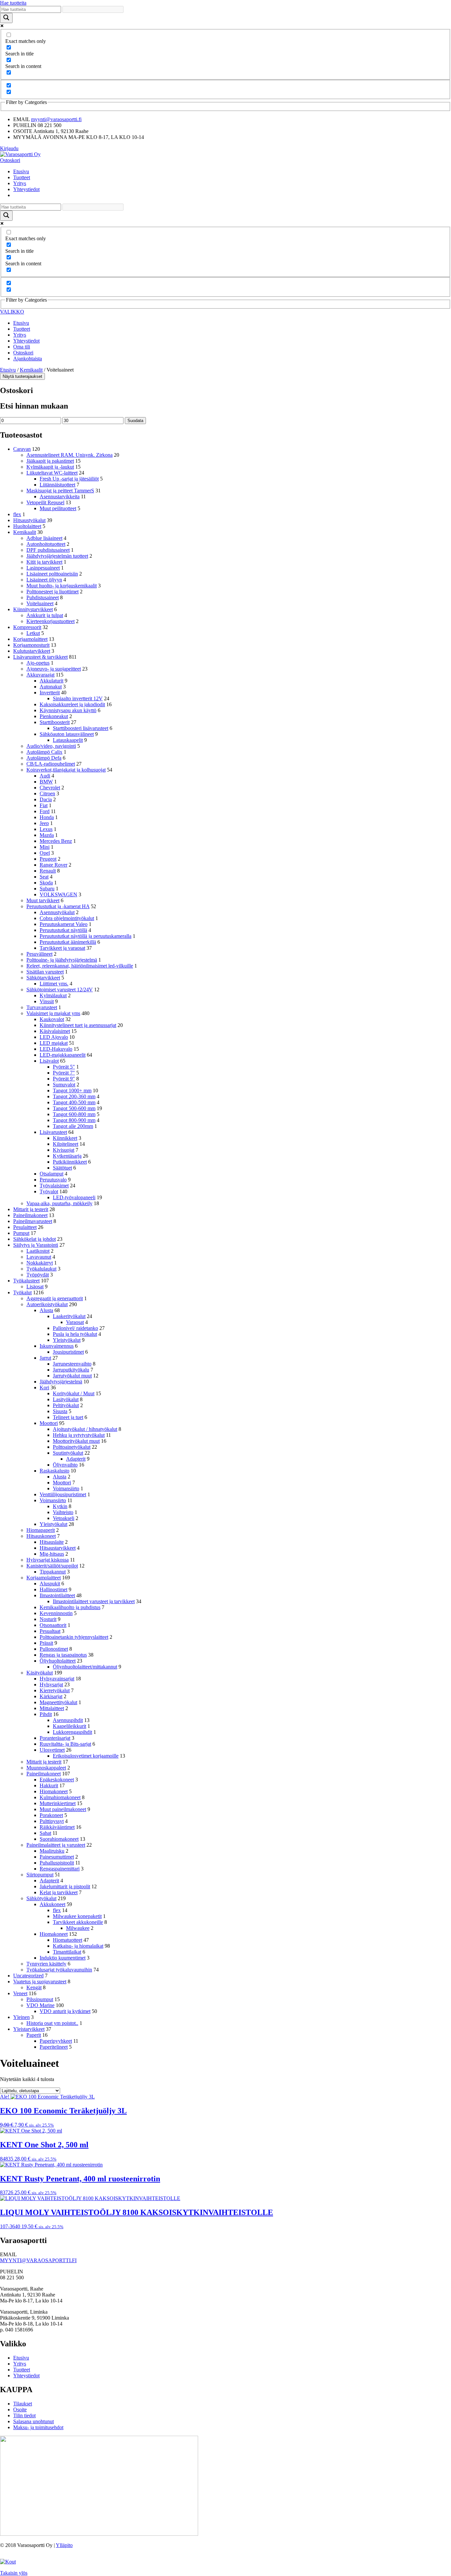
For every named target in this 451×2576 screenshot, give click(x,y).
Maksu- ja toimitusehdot (38, 2427)
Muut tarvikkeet (43, 900)
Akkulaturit (52, 681)
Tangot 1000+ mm (72, 1090)
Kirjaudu (9, 148)
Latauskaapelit (68, 740)
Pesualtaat (50, 1631)
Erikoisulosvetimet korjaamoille (86, 1756)
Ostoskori (10, 160)
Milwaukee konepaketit (77, 1916)
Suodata (135, 421)
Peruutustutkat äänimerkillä (68, 942)
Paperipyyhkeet (56, 2041)
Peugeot (48, 859)
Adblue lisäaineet (44, 538)
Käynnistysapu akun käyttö (68, 710)
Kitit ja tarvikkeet (44, 562)
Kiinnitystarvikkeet (33, 609)
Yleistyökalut (67, 1340)
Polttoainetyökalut (72, 1447)
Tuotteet (22, 177)
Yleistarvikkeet (29, 2029)
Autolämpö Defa (44, 758)
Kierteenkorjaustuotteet (51, 621)
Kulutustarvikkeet (32, 651)
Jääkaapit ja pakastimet (50, 461)
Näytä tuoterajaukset (22, 376)
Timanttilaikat (67, 1952)
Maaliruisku (52, 1851)
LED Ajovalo (54, 1037)
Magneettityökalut (58, 1702)
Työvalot (49, 1191)
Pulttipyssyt (52, 1821)
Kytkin (60, 1506)
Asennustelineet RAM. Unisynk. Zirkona (69, 455)
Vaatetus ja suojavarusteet (40, 1982)
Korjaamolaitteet (30, 639)
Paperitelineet (54, 2047)
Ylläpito (64, 2545)
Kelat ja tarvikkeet (59, 1892)
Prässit (46, 1643)
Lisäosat (35, 1287)
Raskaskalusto (54, 1471)
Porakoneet (51, 1815)
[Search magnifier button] (6, 18)
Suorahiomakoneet (59, 1839)
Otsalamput (52, 1174)
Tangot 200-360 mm (74, 1096)
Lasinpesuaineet (43, 568)
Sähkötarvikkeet (43, 978)
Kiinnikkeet (65, 1138)
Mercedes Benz (56, 841)
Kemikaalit (31, 370)
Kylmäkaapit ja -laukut (50, 467)
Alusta (46, 1310)
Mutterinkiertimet (58, 1803)
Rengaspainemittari (60, 1869)
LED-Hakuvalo (56, 1049)
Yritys (20, 183)
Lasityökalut (66, 1399)
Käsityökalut (40, 1673)
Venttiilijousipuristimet (63, 1494)
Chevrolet (50, 788)
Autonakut (51, 687)
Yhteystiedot (26, 189)
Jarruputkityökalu (71, 1370)
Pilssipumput (40, 1999)
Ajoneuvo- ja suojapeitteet (54, 669)
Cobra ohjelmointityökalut (67, 918)
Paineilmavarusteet (33, 1221)
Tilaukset (23, 2404)
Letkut (33, 633)
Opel (45, 853)
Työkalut (22, 1292)
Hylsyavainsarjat (57, 1679)
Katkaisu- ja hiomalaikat (78, 1946)
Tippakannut (53, 1572)
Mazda (47, 835)
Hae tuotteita (13, 3)
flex (17, 514)
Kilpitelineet (66, 1144)
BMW (46, 782)
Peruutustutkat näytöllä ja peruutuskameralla (86, 936)
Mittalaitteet (52, 1708)
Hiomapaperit (41, 1530)
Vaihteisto (63, 1512)
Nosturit (48, 1619)
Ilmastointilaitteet (57, 1595)
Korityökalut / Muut (74, 1393)
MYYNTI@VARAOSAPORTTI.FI (38, 2260)
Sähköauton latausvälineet (67, 734)
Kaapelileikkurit (69, 1726)
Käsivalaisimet (55, 1031)
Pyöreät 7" (64, 1073)
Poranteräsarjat (55, 1738)
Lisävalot (49, 1061)
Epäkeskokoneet (57, 1780)
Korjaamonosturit (31, 645)
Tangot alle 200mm (73, 1126)
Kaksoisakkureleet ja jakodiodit (72, 704)
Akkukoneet (52, 1904)
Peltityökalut (66, 1405)
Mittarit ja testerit (31, 1209)
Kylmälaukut (53, 995)
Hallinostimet (53, 1589)
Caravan (22, 449)
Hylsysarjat (51, 1684)
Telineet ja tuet (68, 1417)
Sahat (45, 1833)
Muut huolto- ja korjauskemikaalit (62, 586)
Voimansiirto (66, 1488)
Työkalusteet (26, 1281)
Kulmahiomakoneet (60, 1797)
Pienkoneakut (54, 716)
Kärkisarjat (51, 1696)
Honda (47, 817)
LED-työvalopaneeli (74, 1197)
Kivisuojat (64, 1150)
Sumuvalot (64, 1085)
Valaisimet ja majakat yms (53, 1013)
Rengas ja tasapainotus (63, 1655)
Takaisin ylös (14, 2573)
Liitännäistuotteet (57, 485)
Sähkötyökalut (41, 1898)
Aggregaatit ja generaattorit (55, 1298)
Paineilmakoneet (30, 1215)
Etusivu (21, 171)
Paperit (34, 2035)
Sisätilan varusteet (45, 972)
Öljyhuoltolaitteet (58, 1661)
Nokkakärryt (40, 1263)
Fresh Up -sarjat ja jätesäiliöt (69, 479)
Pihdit (46, 1714)
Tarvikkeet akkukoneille (78, 1922)
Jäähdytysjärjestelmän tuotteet (57, 556)
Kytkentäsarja (67, 1156)
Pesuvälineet (39, 954)
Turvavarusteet (42, 1007)
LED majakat (54, 1043)
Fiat (44, 805)
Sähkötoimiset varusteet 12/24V (60, 990)
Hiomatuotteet (68, 1940)
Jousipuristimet (68, 1352)
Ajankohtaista (28, 359)
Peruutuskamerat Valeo (64, 924)
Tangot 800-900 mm (74, 1120)
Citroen (47, 793)
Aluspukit (50, 1584)
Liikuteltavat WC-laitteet (52, 473)
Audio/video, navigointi (51, 746)
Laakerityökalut (69, 1316)
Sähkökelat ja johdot (35, 1239)
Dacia (46, 799)
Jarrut (45, 1358)
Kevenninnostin (56, 1613)
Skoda (46, 883)
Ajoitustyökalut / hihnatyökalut (85, 1429)
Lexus (46, 829)
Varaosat (75, 1322)
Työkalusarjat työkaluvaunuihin (59, 1970)
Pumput (21, 1233)
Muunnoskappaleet (46, 1768)
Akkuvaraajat (40, 675)
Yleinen (21, 2017)
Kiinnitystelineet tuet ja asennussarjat (78, 1025)
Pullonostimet (54, 1649)
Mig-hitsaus (52, 1554)
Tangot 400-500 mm (74, 1102)
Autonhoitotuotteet (46, 544)
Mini (45, 847)
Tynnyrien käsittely (46, 1964)
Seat (44, 877)
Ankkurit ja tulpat (45, 615)
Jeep (44, 823)
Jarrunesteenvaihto (72, 1364)
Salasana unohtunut (34, 2421)
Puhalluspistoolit (57, 1863)
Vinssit (47, 1001)
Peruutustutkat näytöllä (63, 930)
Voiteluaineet (40, 603)
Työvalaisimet (54, 1186)
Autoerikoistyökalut (47, 1304)
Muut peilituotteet (58, 508)
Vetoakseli (64, 1518)
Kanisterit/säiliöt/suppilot (52, 1566)
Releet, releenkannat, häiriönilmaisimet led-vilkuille (80, 966)
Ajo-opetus (38, 663)
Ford (45, 811)
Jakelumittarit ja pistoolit (65, 1886)
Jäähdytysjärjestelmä (61, 1382)
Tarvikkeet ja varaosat (62, 948)
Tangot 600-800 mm (74, 1114)
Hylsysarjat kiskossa (48, 1560)
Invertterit (50, 693)
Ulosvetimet (52, 1750)
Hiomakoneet (54, 1791)
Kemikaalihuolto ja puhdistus (70, 1607)
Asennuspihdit (68, 1720)
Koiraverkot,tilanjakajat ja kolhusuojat (66, 770)
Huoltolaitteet (27, 526)
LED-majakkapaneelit (63, 1055)
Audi (45, 776)
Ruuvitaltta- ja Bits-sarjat (65, 1744)
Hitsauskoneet (41, 1536)
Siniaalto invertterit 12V (78, 698)
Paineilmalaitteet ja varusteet (56, 1845)
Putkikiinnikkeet (70, 1162)
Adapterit (76, 1459)
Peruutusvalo (53, 1180)
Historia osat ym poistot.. (52, 2023)
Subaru (47, 889)
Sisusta (60, 1411)
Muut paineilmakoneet (63, 1809)
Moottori (49, 1423)
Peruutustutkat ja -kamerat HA (58, 906)
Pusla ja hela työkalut (75, 1334)
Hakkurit (49, 1785)
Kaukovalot (52, 1019)
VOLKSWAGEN (58, 894)
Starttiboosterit (55, 722)
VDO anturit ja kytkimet (65, 2011)
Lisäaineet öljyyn (44, 580)
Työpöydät (38, 1275)
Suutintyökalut (68, 1453)
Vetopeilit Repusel (45, 502)
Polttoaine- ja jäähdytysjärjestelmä (62, 960)
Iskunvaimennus (57, 1346)
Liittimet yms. (54, 984)
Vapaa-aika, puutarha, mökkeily (59, 1203)
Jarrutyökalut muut (72, 1376)
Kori (44, 1387)
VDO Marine (40, 2005)
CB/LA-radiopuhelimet (51, 764)
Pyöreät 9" (64, 1079)
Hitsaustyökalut (29, 520)
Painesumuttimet (57, 1857)
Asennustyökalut (57, 912)
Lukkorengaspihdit (72, 1732)
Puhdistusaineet (43, 597)
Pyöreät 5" (64, 1067)
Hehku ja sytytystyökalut (79, 1435)
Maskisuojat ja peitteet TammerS (60, 491)
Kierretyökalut (55, 1690)
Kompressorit (27, 627)
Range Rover (53, 865)
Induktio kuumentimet (63, 1958)
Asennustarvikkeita (60, 496)
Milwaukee (78, 1928)
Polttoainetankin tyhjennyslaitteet (74, 1637)
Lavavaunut (39, 1257)
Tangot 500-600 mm (74, 1108)
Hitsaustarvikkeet (58, 1548)
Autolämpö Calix (44, 752)
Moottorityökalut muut (76, 1441)
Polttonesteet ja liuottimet (52, 592)
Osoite (20, 2410)
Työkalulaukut (41, 1269)
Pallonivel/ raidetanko (75, 1328)
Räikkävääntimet (57, 1827)
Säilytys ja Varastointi (36, 1245)
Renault (48, 871)
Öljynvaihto (65, 1465)
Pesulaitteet (25, 1227)
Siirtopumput (40, 1875)
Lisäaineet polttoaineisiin (52, 574)
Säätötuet (62, 1168)
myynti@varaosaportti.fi (56, 119)
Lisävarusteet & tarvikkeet (40, 657)
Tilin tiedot (24, 2415)
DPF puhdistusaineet (48, 550)
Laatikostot (38, 1251)
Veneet (20, 1993)
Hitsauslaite (52, 1542)
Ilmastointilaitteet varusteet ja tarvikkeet (94, 1601)
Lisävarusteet (53, 1132)
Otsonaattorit (53, 1625)
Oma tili (22, 347)
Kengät (34, 1987)
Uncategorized (28, 1976)
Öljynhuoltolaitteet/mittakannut (85, 1667)
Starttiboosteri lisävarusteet (81, 728)
